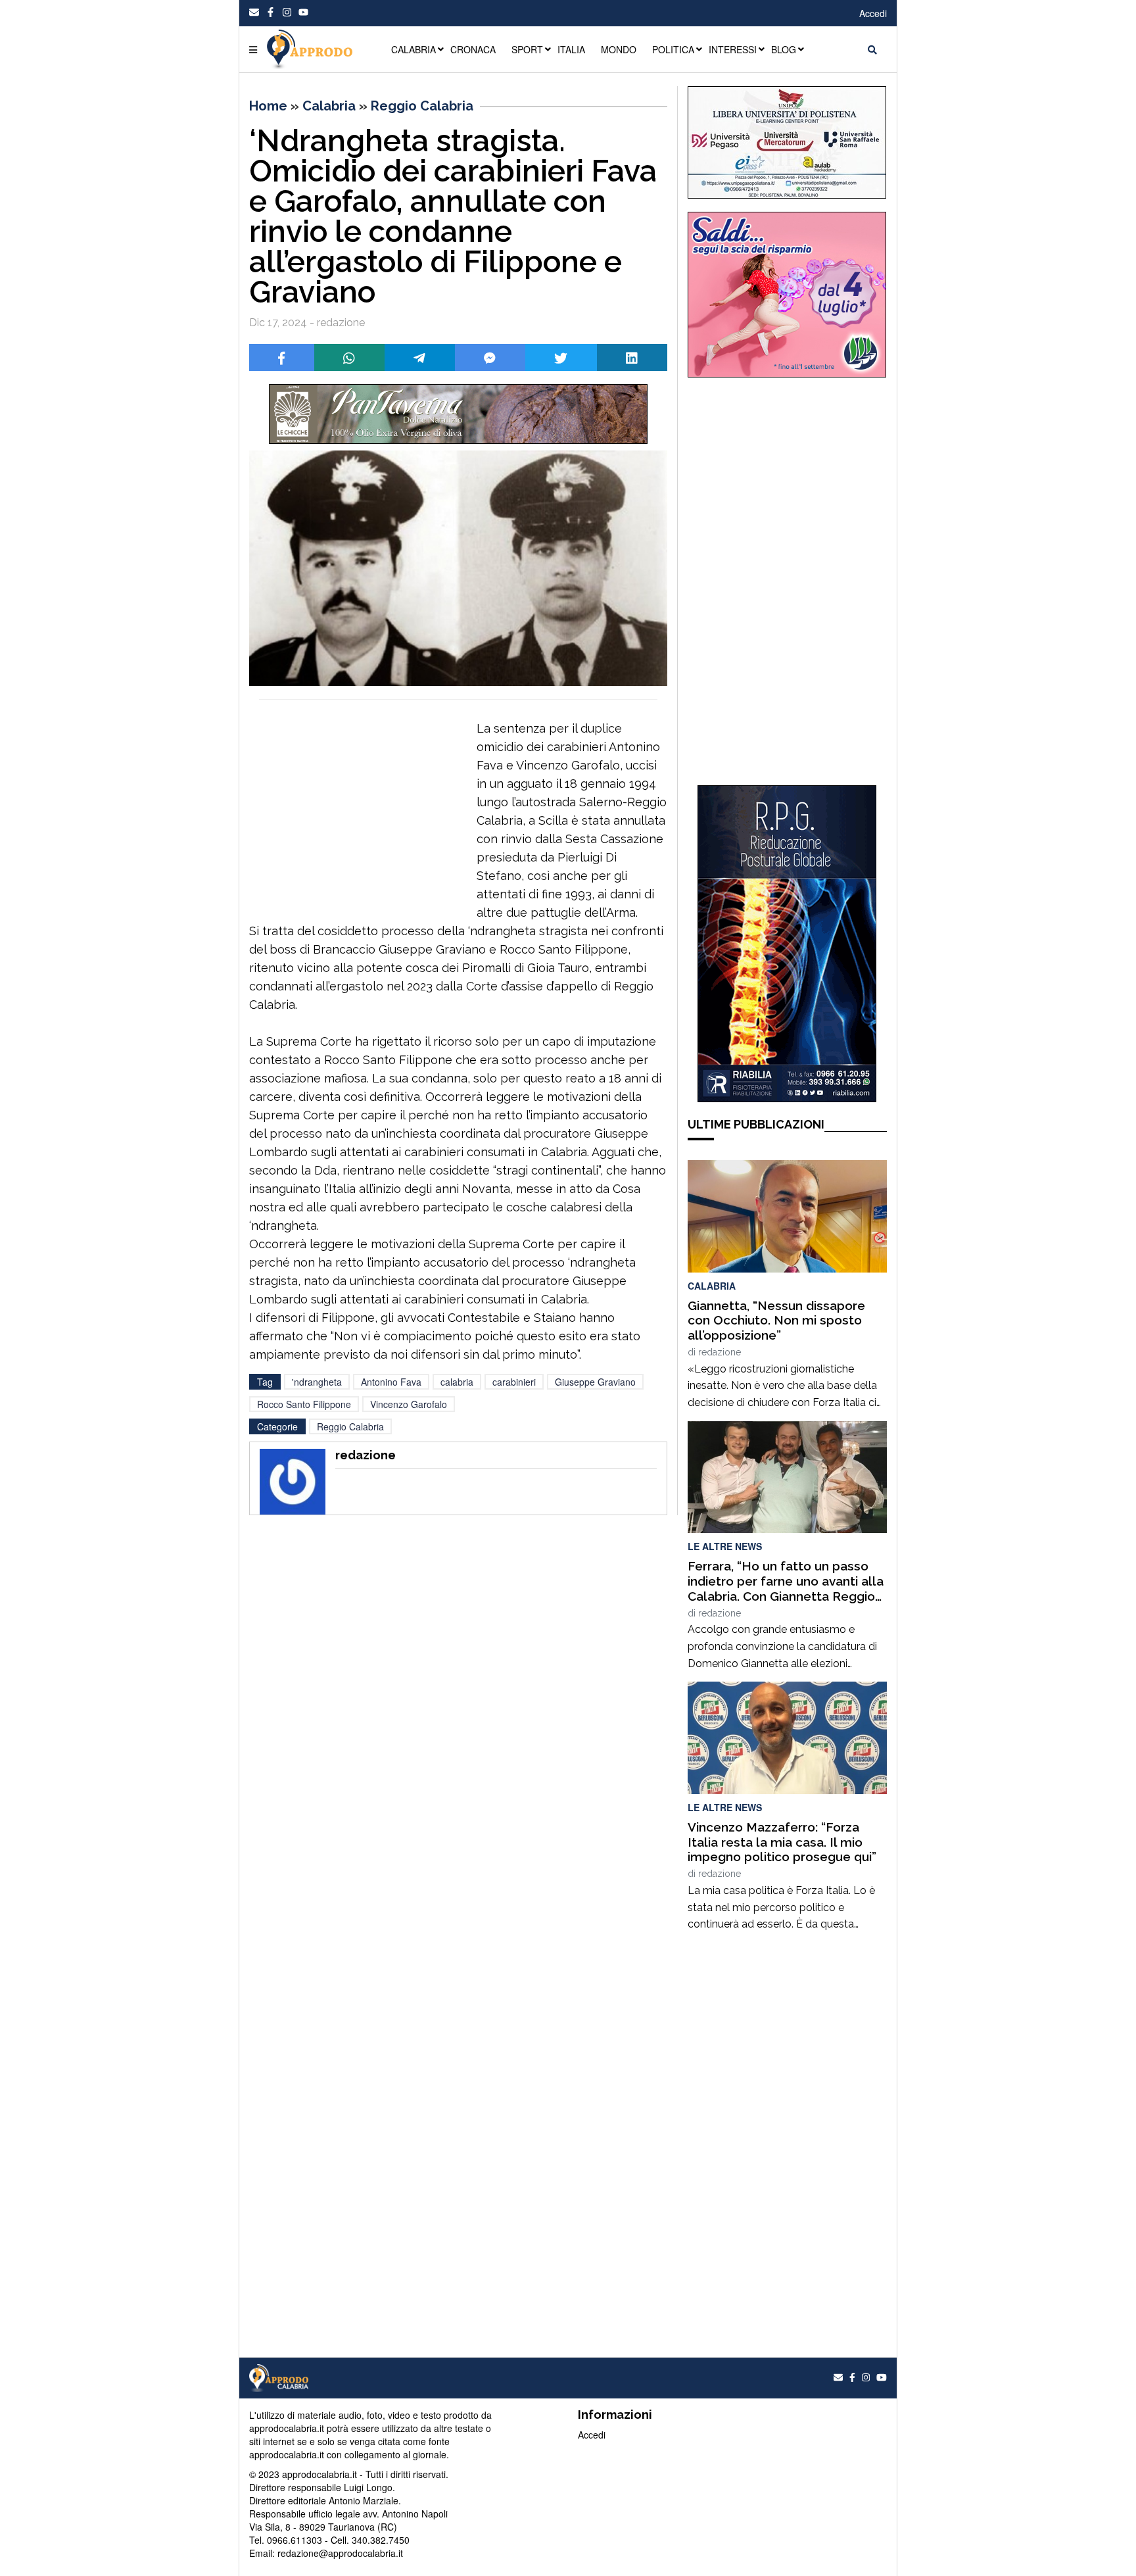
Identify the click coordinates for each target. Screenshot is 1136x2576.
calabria (457, 1382)
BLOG (784, 49)
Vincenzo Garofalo (409, 1404)
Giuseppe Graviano (595, 1382)
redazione (720, 1352)
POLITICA (673, 49)
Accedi (873, 13)
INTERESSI (733, 49)
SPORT (527, 49)
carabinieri (514, 1382)
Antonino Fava (391, 1382)
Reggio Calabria (422, 106)
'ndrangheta (317, 1382)
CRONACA (473, 49)
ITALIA (571, 49)
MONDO (619, 49)
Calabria (329, 106)
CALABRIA (414, 49)
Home (268, 106)
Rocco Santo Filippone (304, 1404)
